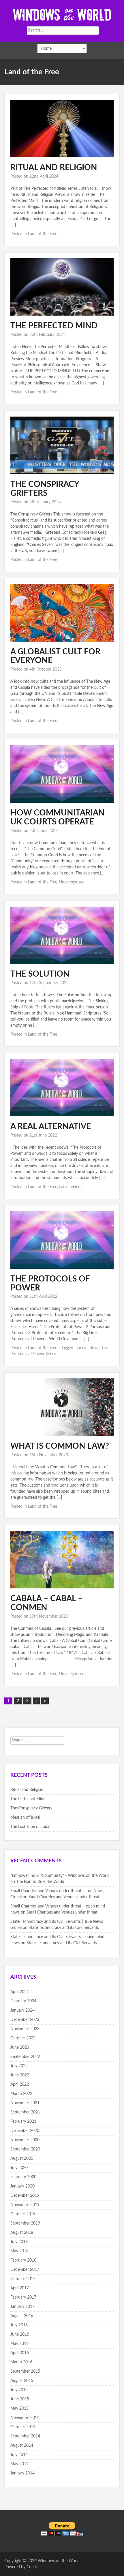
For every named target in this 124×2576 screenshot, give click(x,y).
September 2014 (25, 2436)
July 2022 (19, 2066)
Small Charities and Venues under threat (64, 1897)
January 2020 (22, 2186)
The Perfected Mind (54, 326)
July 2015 (19, 2390)
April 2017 (20, 2288)
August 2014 (22, 2446)
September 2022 (25, 2057)
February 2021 (23, 2122)
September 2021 (25, 2112)
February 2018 (23, 2260)
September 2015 (25, 2371)
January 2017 (22, 2307)
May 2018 (19, 2251)
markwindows (87, 1348)
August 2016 (22, 2316)
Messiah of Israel (25, 1818)
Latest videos (71, 1187)
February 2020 (23, 2177)
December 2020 (25, 2131)
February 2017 (23, 2297)
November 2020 (25, 2140)
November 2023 (25, 2029)
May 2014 (19, 2464)
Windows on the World (59, 2561)
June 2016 (20, 2334)
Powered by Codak (21, 2567)
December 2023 (25, 2020)
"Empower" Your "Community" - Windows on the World (60, 1876)
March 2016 (21, 2362)
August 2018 (22, 2233)
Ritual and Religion (54, 167)
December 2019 (25, 2196)
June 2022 (20, 2075)
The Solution (40, 974)
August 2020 (22, 2159)
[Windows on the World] (62, 14)
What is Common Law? (60, 1446)
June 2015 (20, 2399)
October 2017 (23, 2279)
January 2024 (22, 2010)
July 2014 (19, 2455)
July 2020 (19, 2168)
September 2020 (25, 2149)
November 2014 (25, 2418)
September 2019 (25, 2223)
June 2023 (20, 2047)
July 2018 (19, 2242)
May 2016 (19, 2344)
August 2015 (22, 2381)
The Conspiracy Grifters (31, 1808)
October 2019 (23, 2214)
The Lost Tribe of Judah (31, 1827)
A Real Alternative (51, 1126)
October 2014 (23, 2427)
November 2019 (25, 2205)
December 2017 (25, 2270)
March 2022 (21, 2094)
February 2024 (23, 2001)
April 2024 (20, 1992)
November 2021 (25, 2103)
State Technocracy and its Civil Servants (64, 1928)
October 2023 (23, 2038)
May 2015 (19, 2409)
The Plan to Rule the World (40, 1882)
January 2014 (22, 2473)
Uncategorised (72, 882)
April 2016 (20, 2353)
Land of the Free (43, 234)
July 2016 (19, 2325)
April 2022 (20, 2085)
